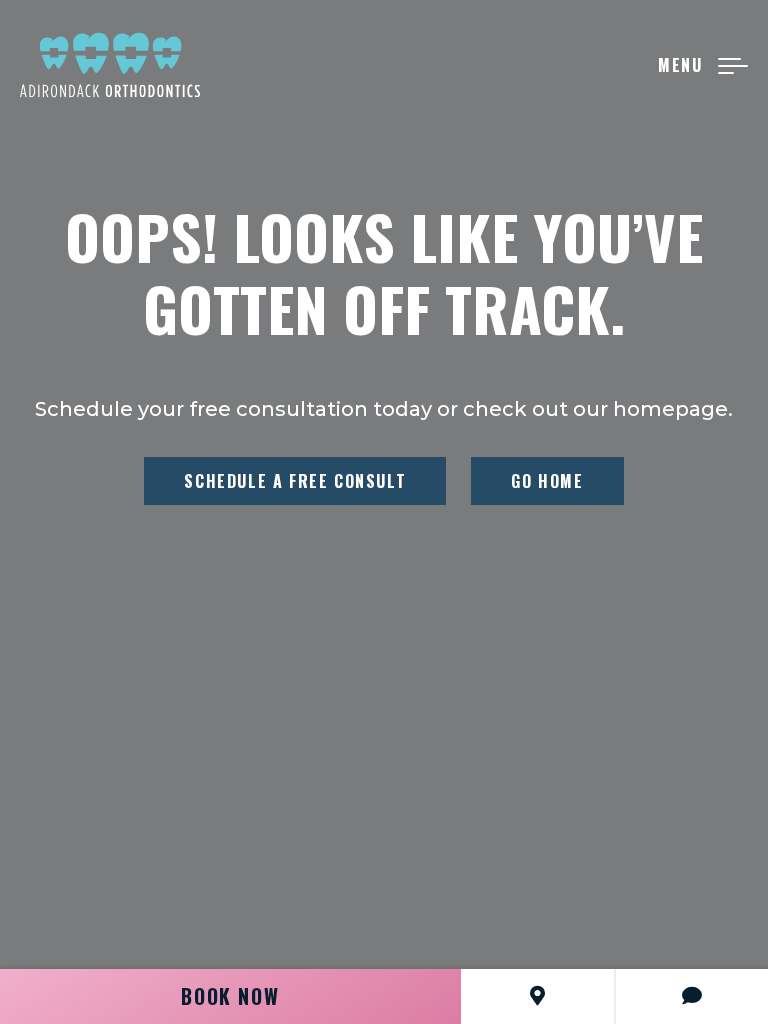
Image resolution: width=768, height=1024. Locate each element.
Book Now (230, 996)
